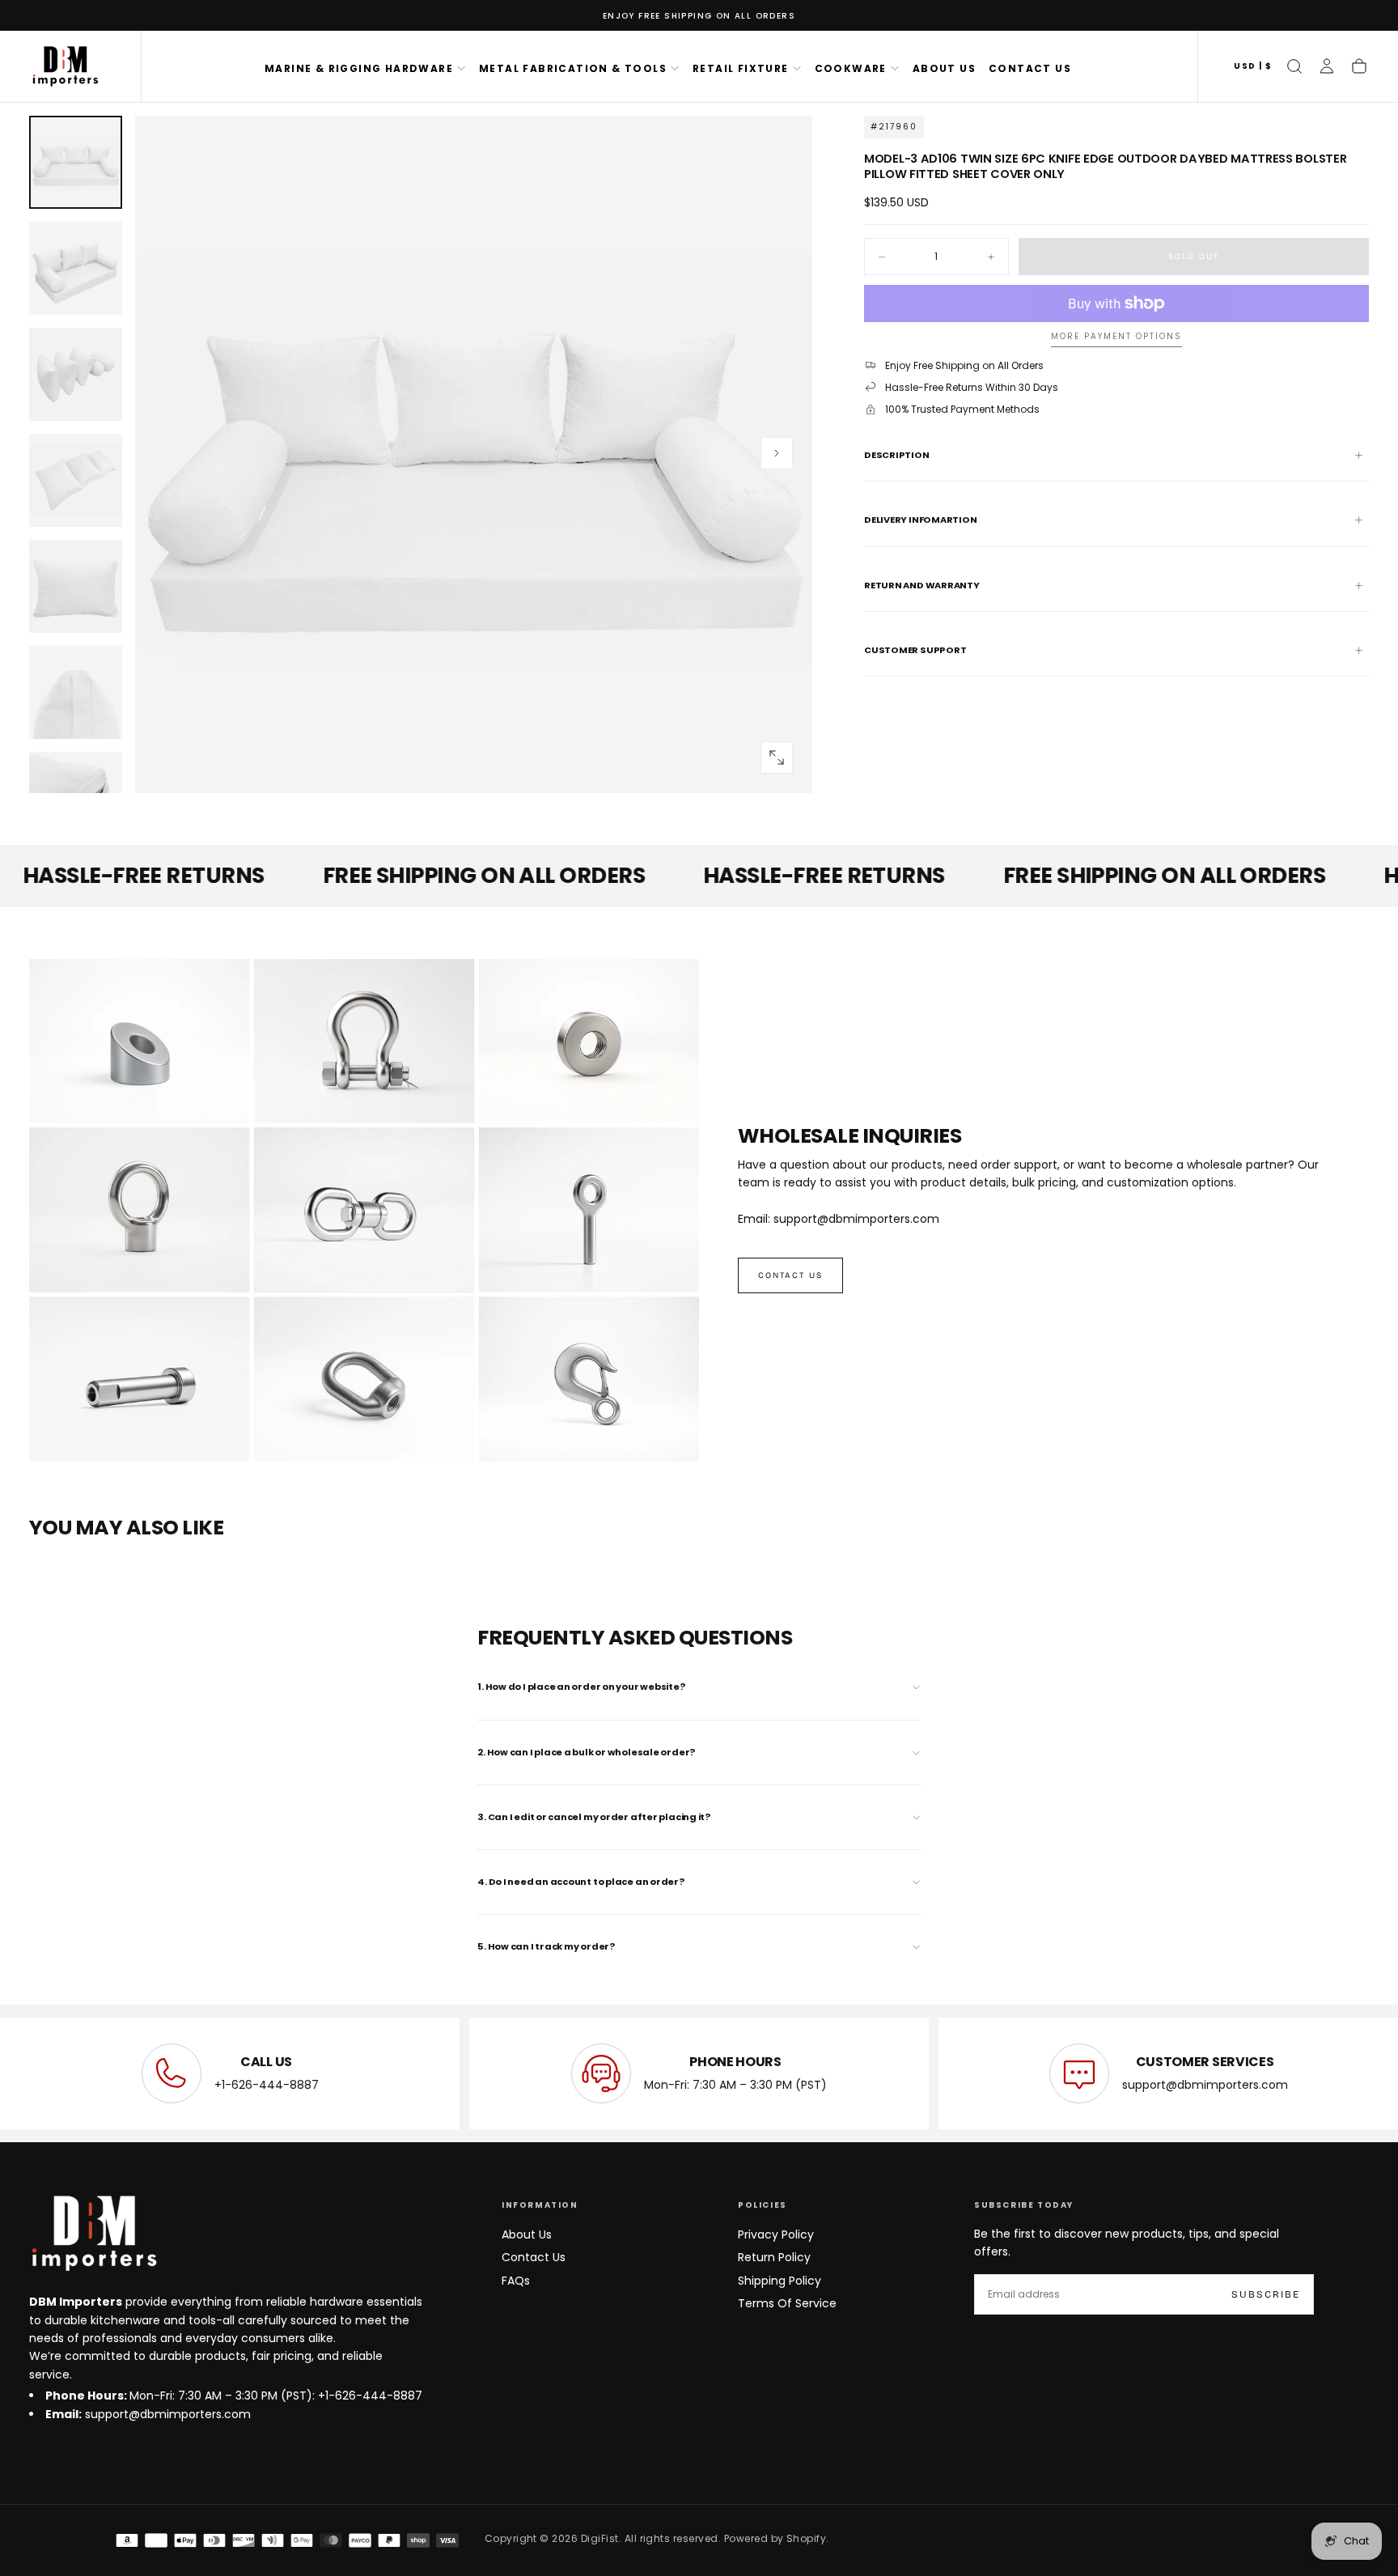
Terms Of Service (787, 2303)
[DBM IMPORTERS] (94, 2234)
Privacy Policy (776, 2234)
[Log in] (1327, 66)
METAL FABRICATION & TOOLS (573, 68)
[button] (1253, 67)
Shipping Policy (779, 2281)
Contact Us (534, 2257)
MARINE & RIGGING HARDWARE (359, 68)
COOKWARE (851, 68)
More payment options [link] (1116, 337)
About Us (527, 2234)
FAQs (516, 2281)
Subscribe (1266, 2294)
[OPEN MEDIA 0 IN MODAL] (777, 758)
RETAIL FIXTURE (741, 68)
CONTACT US (1030, 68)
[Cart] (1359, 66)
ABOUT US (944, 68)
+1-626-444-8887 (267, 2085)
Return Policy (774, 2257)
